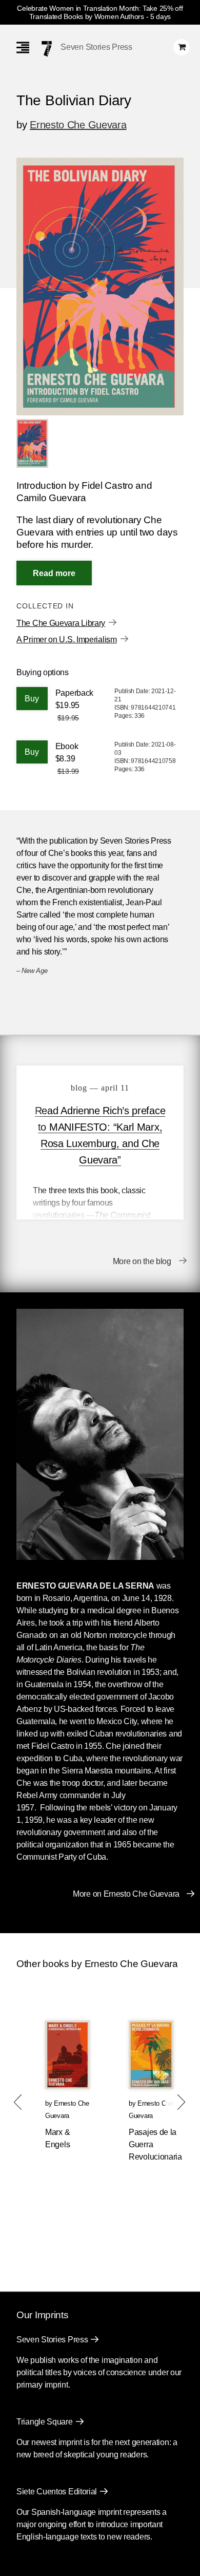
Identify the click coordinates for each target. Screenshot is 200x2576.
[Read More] (54, 573)
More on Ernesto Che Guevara (126, 1894)
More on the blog (142, 1261)
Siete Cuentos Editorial (57, 2492)
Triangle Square (45, 2422)
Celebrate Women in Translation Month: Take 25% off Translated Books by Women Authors (100, 12)
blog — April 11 (100, 1088)
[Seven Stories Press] (47, 49)
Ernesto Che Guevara (78, 125)
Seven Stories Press (96, 47)
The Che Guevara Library (61, 623)
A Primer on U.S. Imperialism (67, 640)
